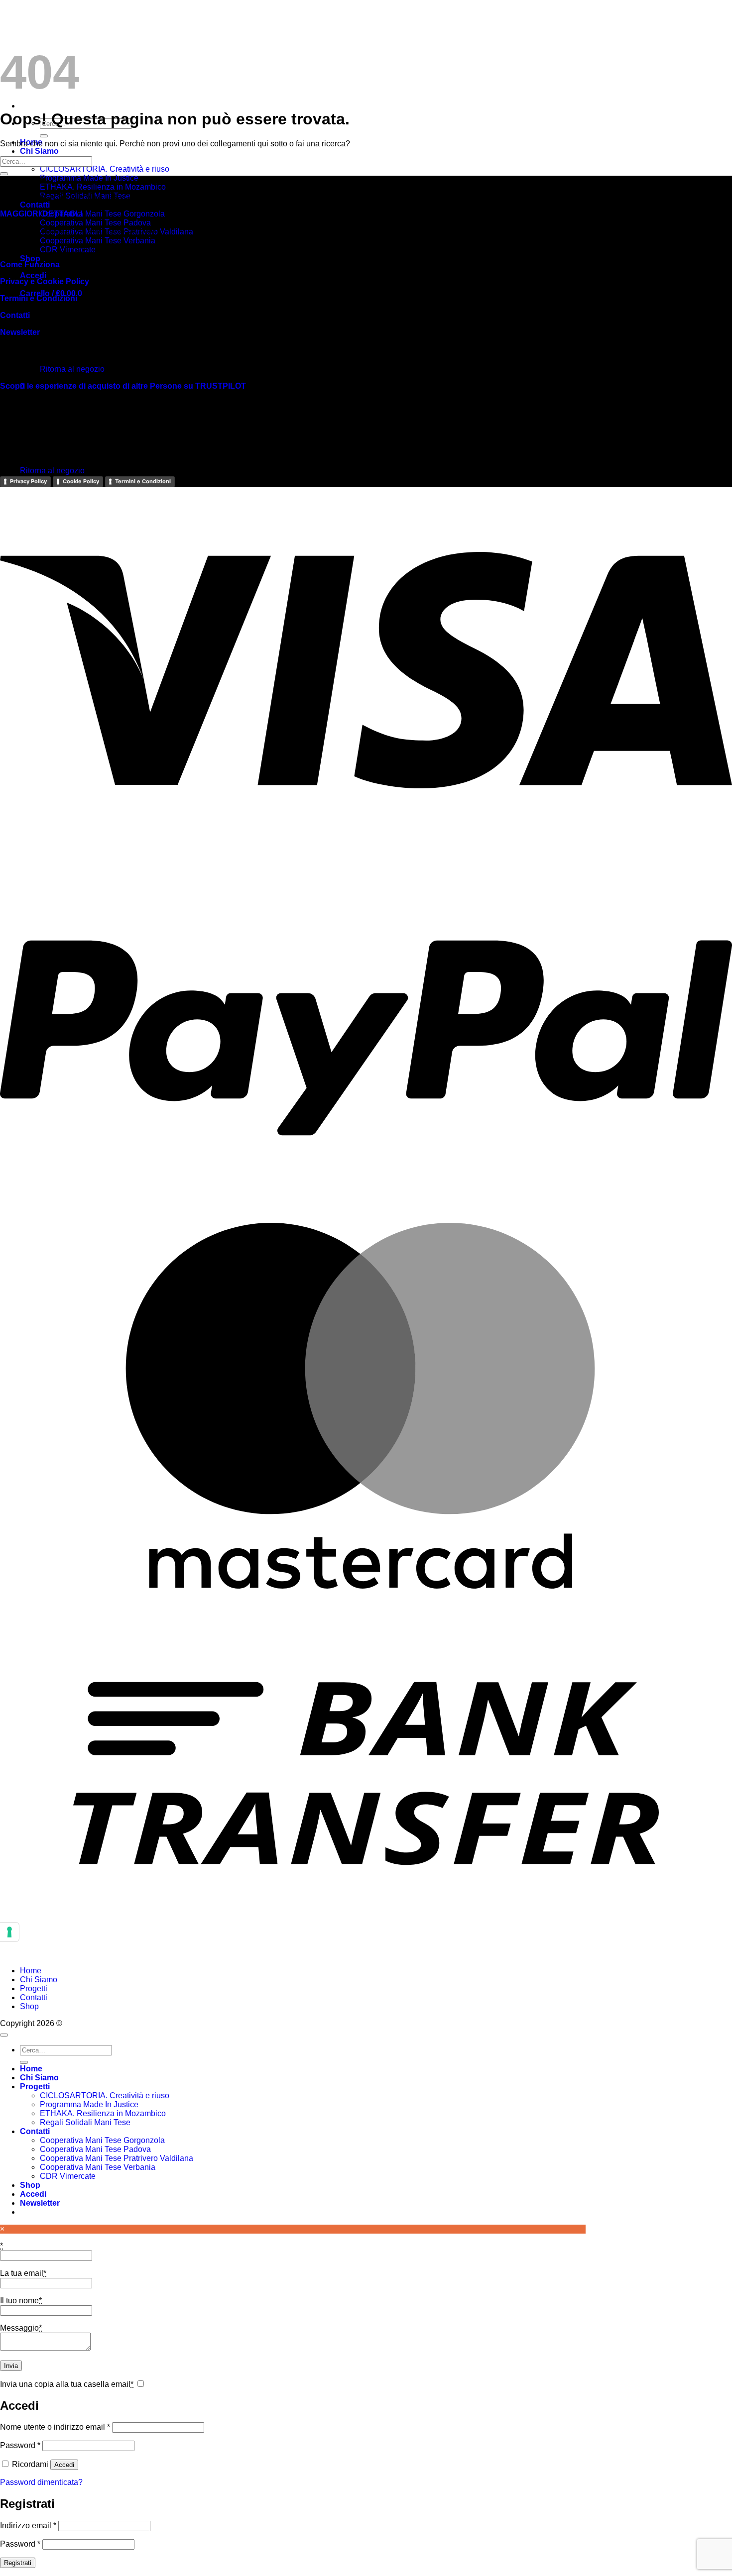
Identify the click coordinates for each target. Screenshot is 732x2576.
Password (20, 2445)
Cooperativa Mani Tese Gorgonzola (102, 214)
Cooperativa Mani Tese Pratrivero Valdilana (117, 2158)
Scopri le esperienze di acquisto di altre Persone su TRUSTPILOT (123, 386)
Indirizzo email (28, 2525)
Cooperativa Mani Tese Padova (95, 223)
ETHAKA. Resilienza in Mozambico (103, 187)
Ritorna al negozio (52, 471)
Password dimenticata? (41, 2482)
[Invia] (44, 136)
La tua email (23, 2273)
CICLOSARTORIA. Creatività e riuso (105, 169)
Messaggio (21, 2328)
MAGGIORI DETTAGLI (41, 214)
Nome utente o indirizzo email (55, 2427)
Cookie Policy (81, 481)
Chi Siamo (39, 151)
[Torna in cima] (4, 2035)
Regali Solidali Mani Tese (85, 2122)
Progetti (34, 1988)
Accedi (64, 2465)
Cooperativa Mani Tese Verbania (98, 241)
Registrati (18, 2563)
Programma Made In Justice (89, 178)
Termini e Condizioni (39, 298)
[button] (33, 275)
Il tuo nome (21, 2301)
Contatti (35, 205)
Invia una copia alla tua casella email (67, 2384)
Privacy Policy (28, 481)
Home (31, 1971)
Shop (30, 259)
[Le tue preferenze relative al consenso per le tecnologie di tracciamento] (9, 1932)
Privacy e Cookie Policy (45, 281)
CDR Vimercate (68, 250)
